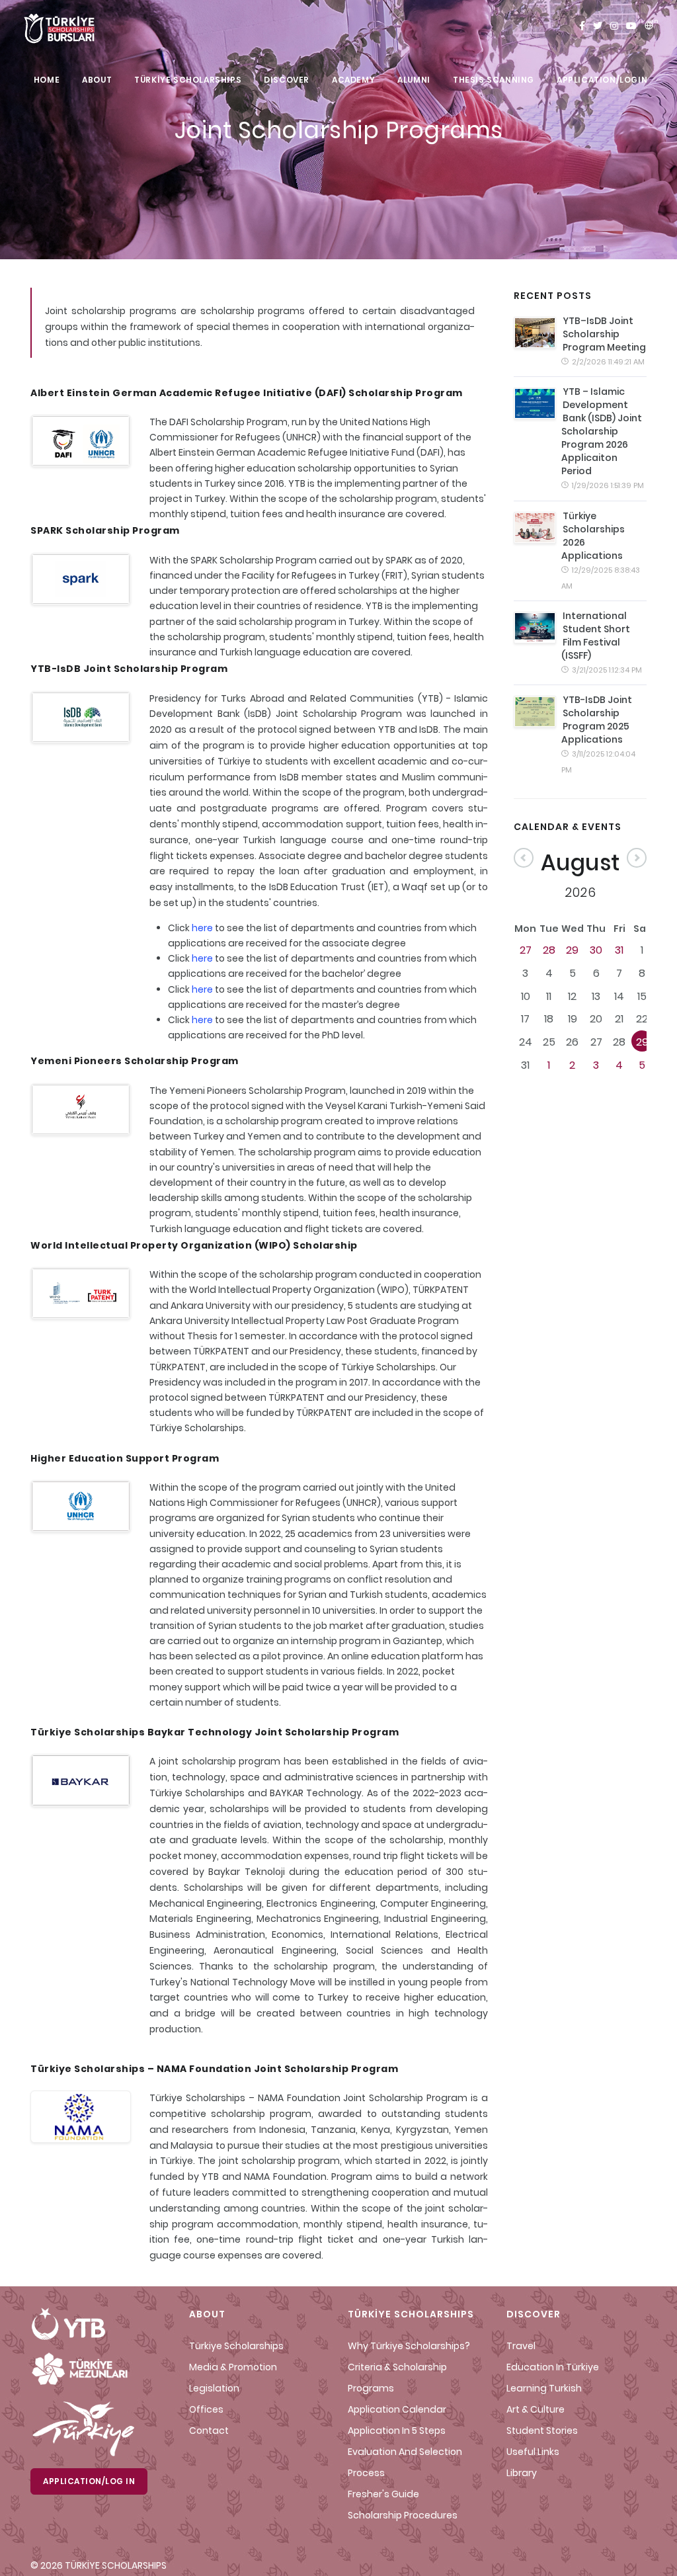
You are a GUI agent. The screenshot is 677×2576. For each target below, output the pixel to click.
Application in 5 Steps (397, 2431)
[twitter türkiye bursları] (598, 26)
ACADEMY (353, 80)
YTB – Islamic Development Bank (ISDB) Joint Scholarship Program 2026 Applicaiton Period (602, 431)
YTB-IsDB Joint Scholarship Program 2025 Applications (597, 720)
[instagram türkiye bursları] (614, 26)
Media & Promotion (233, 2367)
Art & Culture (536, 2409)
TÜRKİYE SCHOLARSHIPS (188, 80)
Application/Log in (89, 2481)
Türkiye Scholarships (236, 2346)
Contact (209, 2431)
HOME (47, 80)
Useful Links (533, 2452)
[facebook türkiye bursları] (582, 26)
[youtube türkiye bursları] (631, 26)
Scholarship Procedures (403, 2515)
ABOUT (97, 80)
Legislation (214, 2388)
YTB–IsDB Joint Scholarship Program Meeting (604, 334)
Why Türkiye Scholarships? (409, 2346)
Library (522, 2473)
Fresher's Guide (383, 2494)
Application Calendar (397, 2409)
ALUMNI (414, 80)
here (202, 928)
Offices (206, 2409)
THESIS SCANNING (494, 80)
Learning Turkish (544, 2388)
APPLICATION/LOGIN (602, 80)
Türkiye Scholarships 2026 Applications (593, 536)
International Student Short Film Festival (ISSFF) (596, 636)
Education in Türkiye (553, 2367)
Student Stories (542, 2431)
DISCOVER (287, 80)
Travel (521, 2346)
